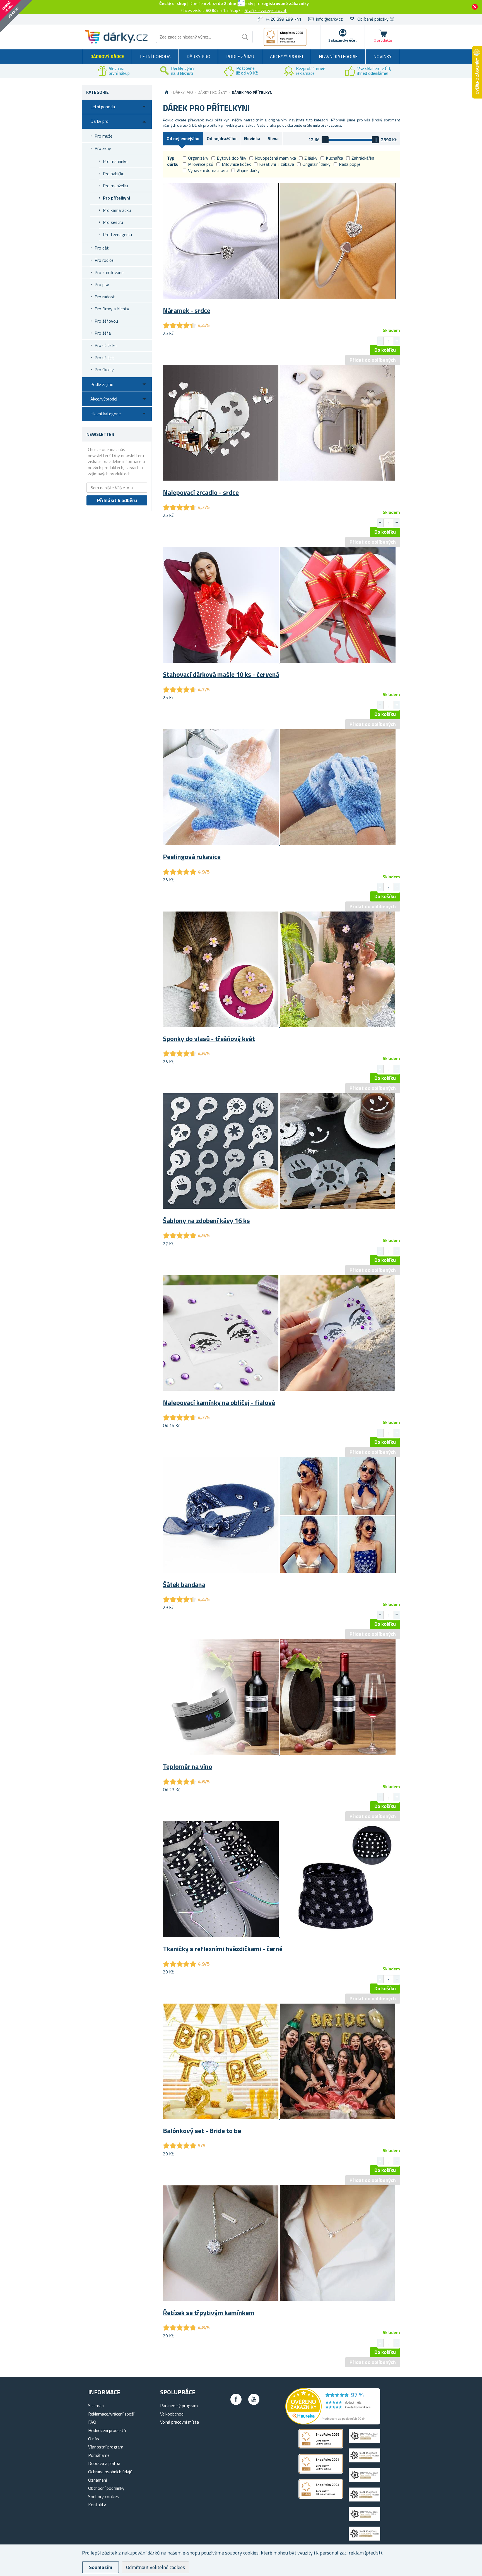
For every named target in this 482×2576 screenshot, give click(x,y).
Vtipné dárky (248, 170)
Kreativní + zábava (277, 164)
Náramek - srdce (187, 310)
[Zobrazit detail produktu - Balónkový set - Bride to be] (279, 2117)
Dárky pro (198, 56)
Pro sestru (113, 222)
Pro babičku (114, 174)
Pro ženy (103, 148)
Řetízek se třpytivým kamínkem (209, 2313)
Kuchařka (334, 158)
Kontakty (97, 2505)
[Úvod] (167, 92)
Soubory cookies (104, 2496)
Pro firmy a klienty (112, 309)
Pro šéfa (103, 333)
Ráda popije (350, 164)
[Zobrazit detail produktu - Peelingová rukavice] (279, 843)
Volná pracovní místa (179, 2422)
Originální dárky (316, 164)
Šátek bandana (184, 1584)
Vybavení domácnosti (208, 170)
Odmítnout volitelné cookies (156, 2567)
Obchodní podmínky (106, 2488)
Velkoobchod (172, 2414)
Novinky (383, 56)
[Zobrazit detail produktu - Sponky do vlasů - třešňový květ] (279, 1025)
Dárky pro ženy (212, 92)
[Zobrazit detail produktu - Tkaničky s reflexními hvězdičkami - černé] (279, 1935)
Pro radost (105, 297)
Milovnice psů (201, 164)
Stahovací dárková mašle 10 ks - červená (221, 674)
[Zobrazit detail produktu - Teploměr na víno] (279, 1753)
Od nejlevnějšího (183, 138)
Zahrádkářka (363, 158)
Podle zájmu (240, 56)
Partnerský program (179, 2405)
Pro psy (102, 284)
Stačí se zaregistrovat (266, 10)
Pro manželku (115, 186)
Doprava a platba (104, 2463)
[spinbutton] (389, 342)
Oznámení (97, 2480)
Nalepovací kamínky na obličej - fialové (219, 1402)
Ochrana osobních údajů (110, 2472)
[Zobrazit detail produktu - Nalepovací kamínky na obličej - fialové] (279, 1389)
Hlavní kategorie (338, 56)
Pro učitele (105, 358)
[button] (397, 341)
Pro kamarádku (117, 210)
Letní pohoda (155, 56)
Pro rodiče (104, 260)
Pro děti (102, 248)
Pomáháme (99, 2455)
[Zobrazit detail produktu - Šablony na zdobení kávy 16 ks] (279, 1207)
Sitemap (96, 2405)
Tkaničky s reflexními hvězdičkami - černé (223, 1949)
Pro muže (103, 136)
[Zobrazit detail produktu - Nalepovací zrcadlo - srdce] (279, 479)
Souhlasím (101, 2567)
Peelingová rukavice (192, 857)
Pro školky (104, 370)
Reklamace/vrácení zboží (111, 2414)
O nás (94, 2439)
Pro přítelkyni (116, 198)
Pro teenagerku (117, 234)
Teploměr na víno (188, 1766)
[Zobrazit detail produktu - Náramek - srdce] (279, 297)
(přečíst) (373, 2553)
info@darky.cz (329, 19)
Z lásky (311, 158)
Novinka (252, 138)
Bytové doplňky (232, 158)
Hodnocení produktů (107, 2430)
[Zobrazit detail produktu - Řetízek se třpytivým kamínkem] (279, 2299)
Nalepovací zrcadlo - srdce (201, 492)
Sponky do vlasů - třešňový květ (209, 1038)
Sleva (273, 138)
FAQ (92, 2422)
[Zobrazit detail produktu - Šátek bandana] (279, 1571)
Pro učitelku (106, 345)
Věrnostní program (106, 2447)
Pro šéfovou (106, 321)
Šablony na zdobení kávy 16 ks (206, 1220)
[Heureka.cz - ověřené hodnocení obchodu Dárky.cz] (333, 2423)
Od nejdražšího (222, 138)
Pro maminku (115, 161)
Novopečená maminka (275, 158)
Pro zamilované (109, 272)
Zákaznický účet (343, 40)
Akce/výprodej (286, 56)
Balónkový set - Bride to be (202, 2131)
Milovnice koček (236, 164)
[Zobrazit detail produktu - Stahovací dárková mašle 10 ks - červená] (279, 661)
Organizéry (198, 158)
